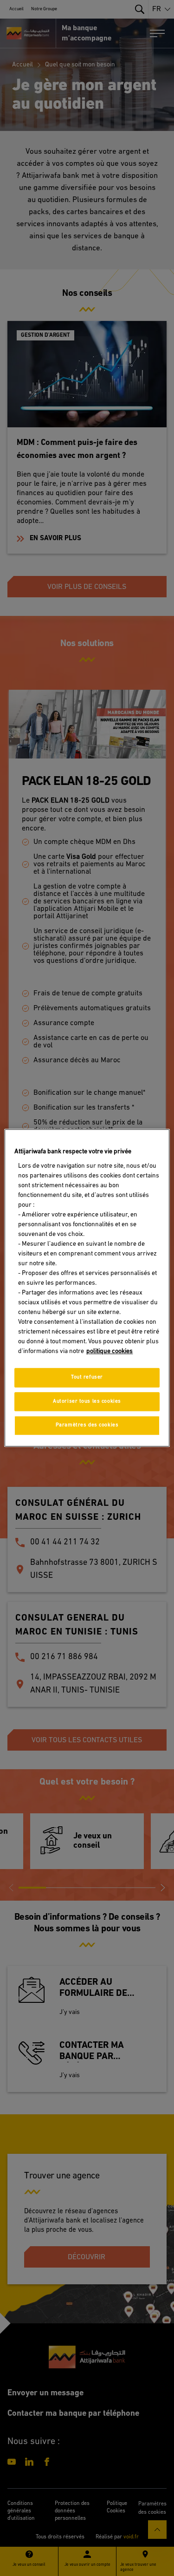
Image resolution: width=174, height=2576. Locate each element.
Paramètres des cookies (87, 1425)
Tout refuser (87, 1377)
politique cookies (110, 1351)
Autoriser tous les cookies (87, 1401)
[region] (87, 1288)
